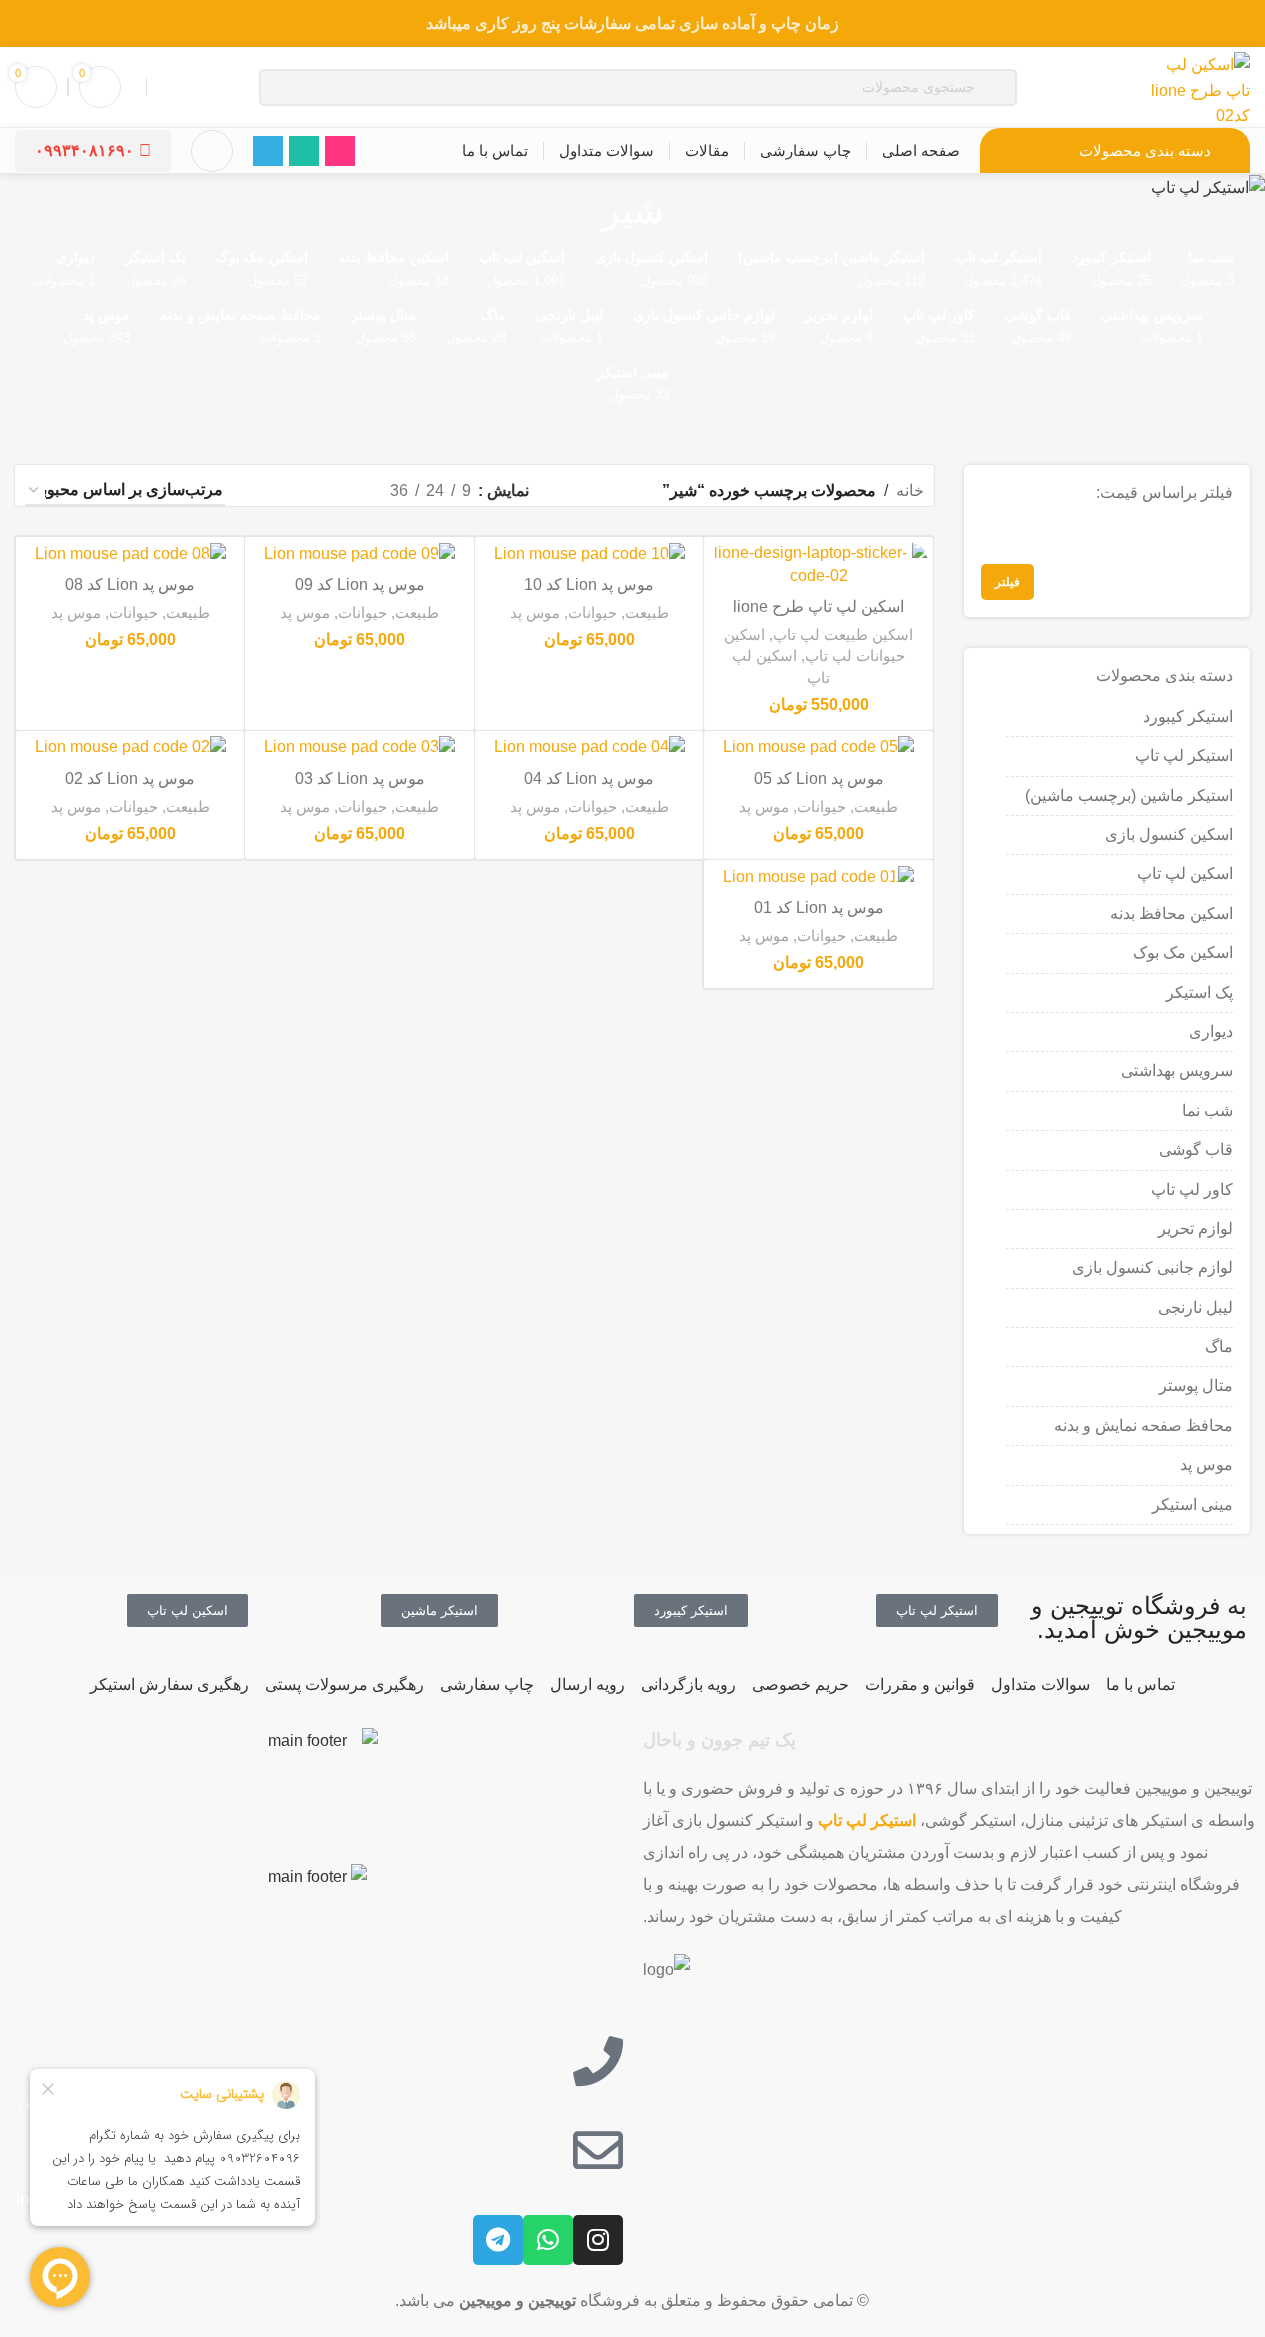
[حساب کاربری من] (212, 151)
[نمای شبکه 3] (303, 490)
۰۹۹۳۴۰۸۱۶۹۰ (84, 150)
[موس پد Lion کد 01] (818, 876)
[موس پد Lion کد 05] (818, 747)
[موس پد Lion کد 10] (589, 553)
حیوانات (592, 612)
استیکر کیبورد (1188, 716)
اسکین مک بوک (1183, 952)
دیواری (1211, 1031)
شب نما (1207, 1110)
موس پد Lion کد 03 (360, 778)
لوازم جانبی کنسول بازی (1152, 1267)
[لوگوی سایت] (1199, 85)
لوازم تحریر (1195, 1228)
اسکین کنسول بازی (1169, 834)
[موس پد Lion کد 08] (130, 553)
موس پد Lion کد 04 (589, 778)
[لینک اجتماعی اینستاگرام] (340, 151)
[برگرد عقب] (689, 211)
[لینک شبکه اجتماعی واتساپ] (304, 151)
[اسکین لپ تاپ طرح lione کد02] (818, 564)
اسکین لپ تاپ (1185, 873)
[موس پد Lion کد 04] (589, 747)
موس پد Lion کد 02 (130, 778)
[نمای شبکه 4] (266, 490)
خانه (910, 490)
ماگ (1219, 1346)
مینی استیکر (1192, 1504)
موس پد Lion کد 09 (360, 584)
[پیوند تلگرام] (268, 151)
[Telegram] (498, 2240)
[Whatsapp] (548, 2240)
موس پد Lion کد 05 (819, 778)
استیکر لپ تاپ (1184, 755)
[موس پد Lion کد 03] (359, 747)
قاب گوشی (1196, 1149)
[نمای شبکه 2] (341, 490)
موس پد (1206, 1464)
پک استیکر (1199, 992)
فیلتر (1007, 582)
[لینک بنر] (632, 23)
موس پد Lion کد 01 (819, 907)
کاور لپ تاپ (1192, 1189)
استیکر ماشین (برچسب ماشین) (1129, 795)
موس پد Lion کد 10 (589, 584)
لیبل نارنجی (1195, 1307)
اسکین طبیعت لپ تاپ (843, 634)
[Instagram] (598, 2240)
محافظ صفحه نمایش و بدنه (1143, 1425)
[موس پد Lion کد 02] (130, 747)
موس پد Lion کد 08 (130, 584)
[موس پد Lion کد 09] (359, 553)
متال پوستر (1196, 1385)
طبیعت (647, 612)
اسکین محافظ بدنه (1171, 913)
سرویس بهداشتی (1177, 1070)
